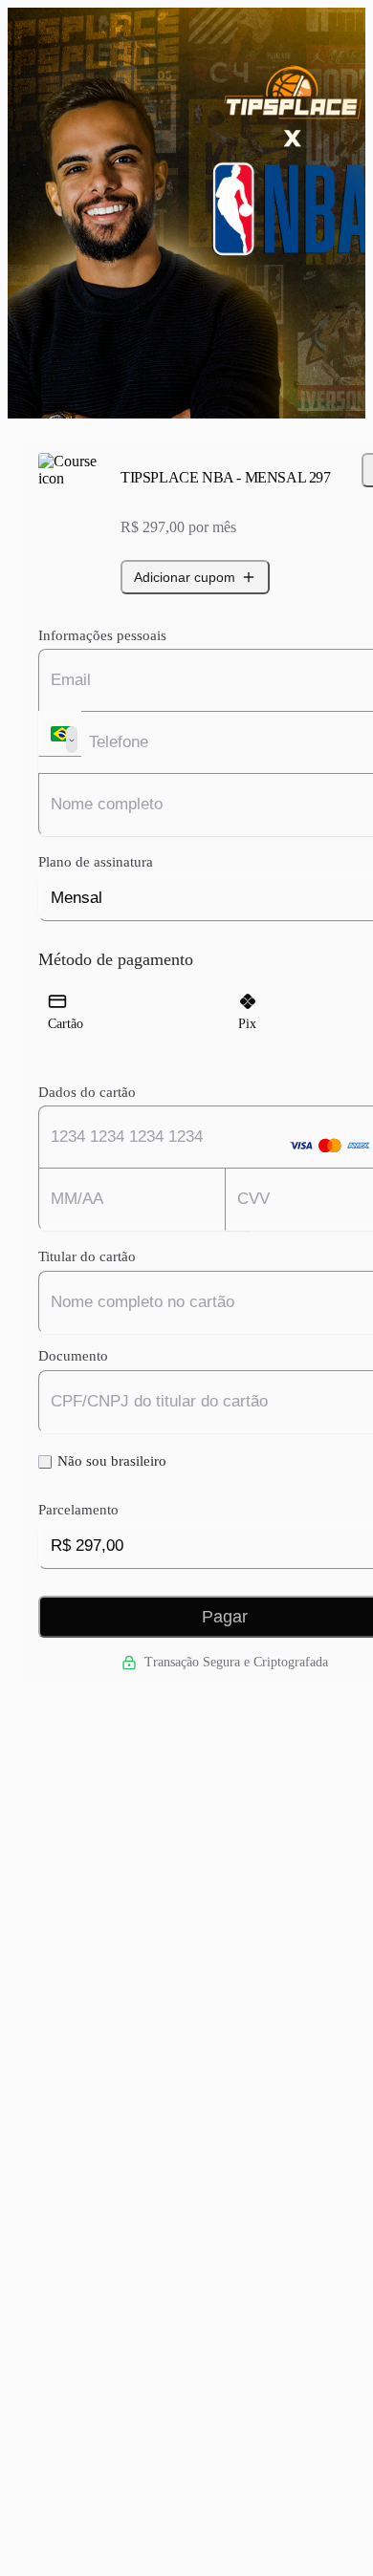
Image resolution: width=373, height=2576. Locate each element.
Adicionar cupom (185, 577)
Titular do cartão (87, 1256)
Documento (73, 1356)
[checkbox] (45, 1462)
